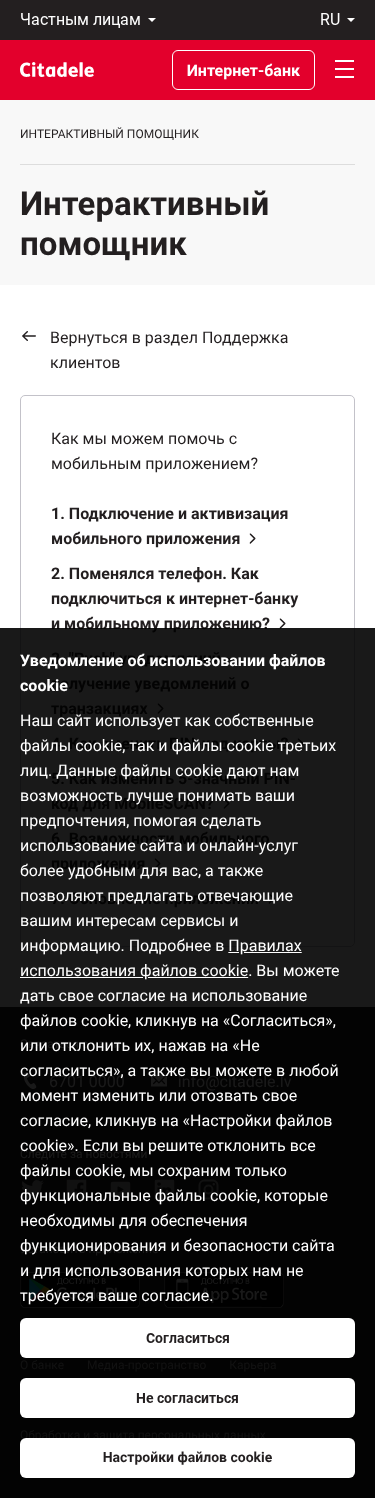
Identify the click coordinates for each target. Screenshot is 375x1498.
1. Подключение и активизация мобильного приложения (170, 526)
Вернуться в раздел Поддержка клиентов (169, 350)
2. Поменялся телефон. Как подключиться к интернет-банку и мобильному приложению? (174, 598)
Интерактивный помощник (109, 134)
